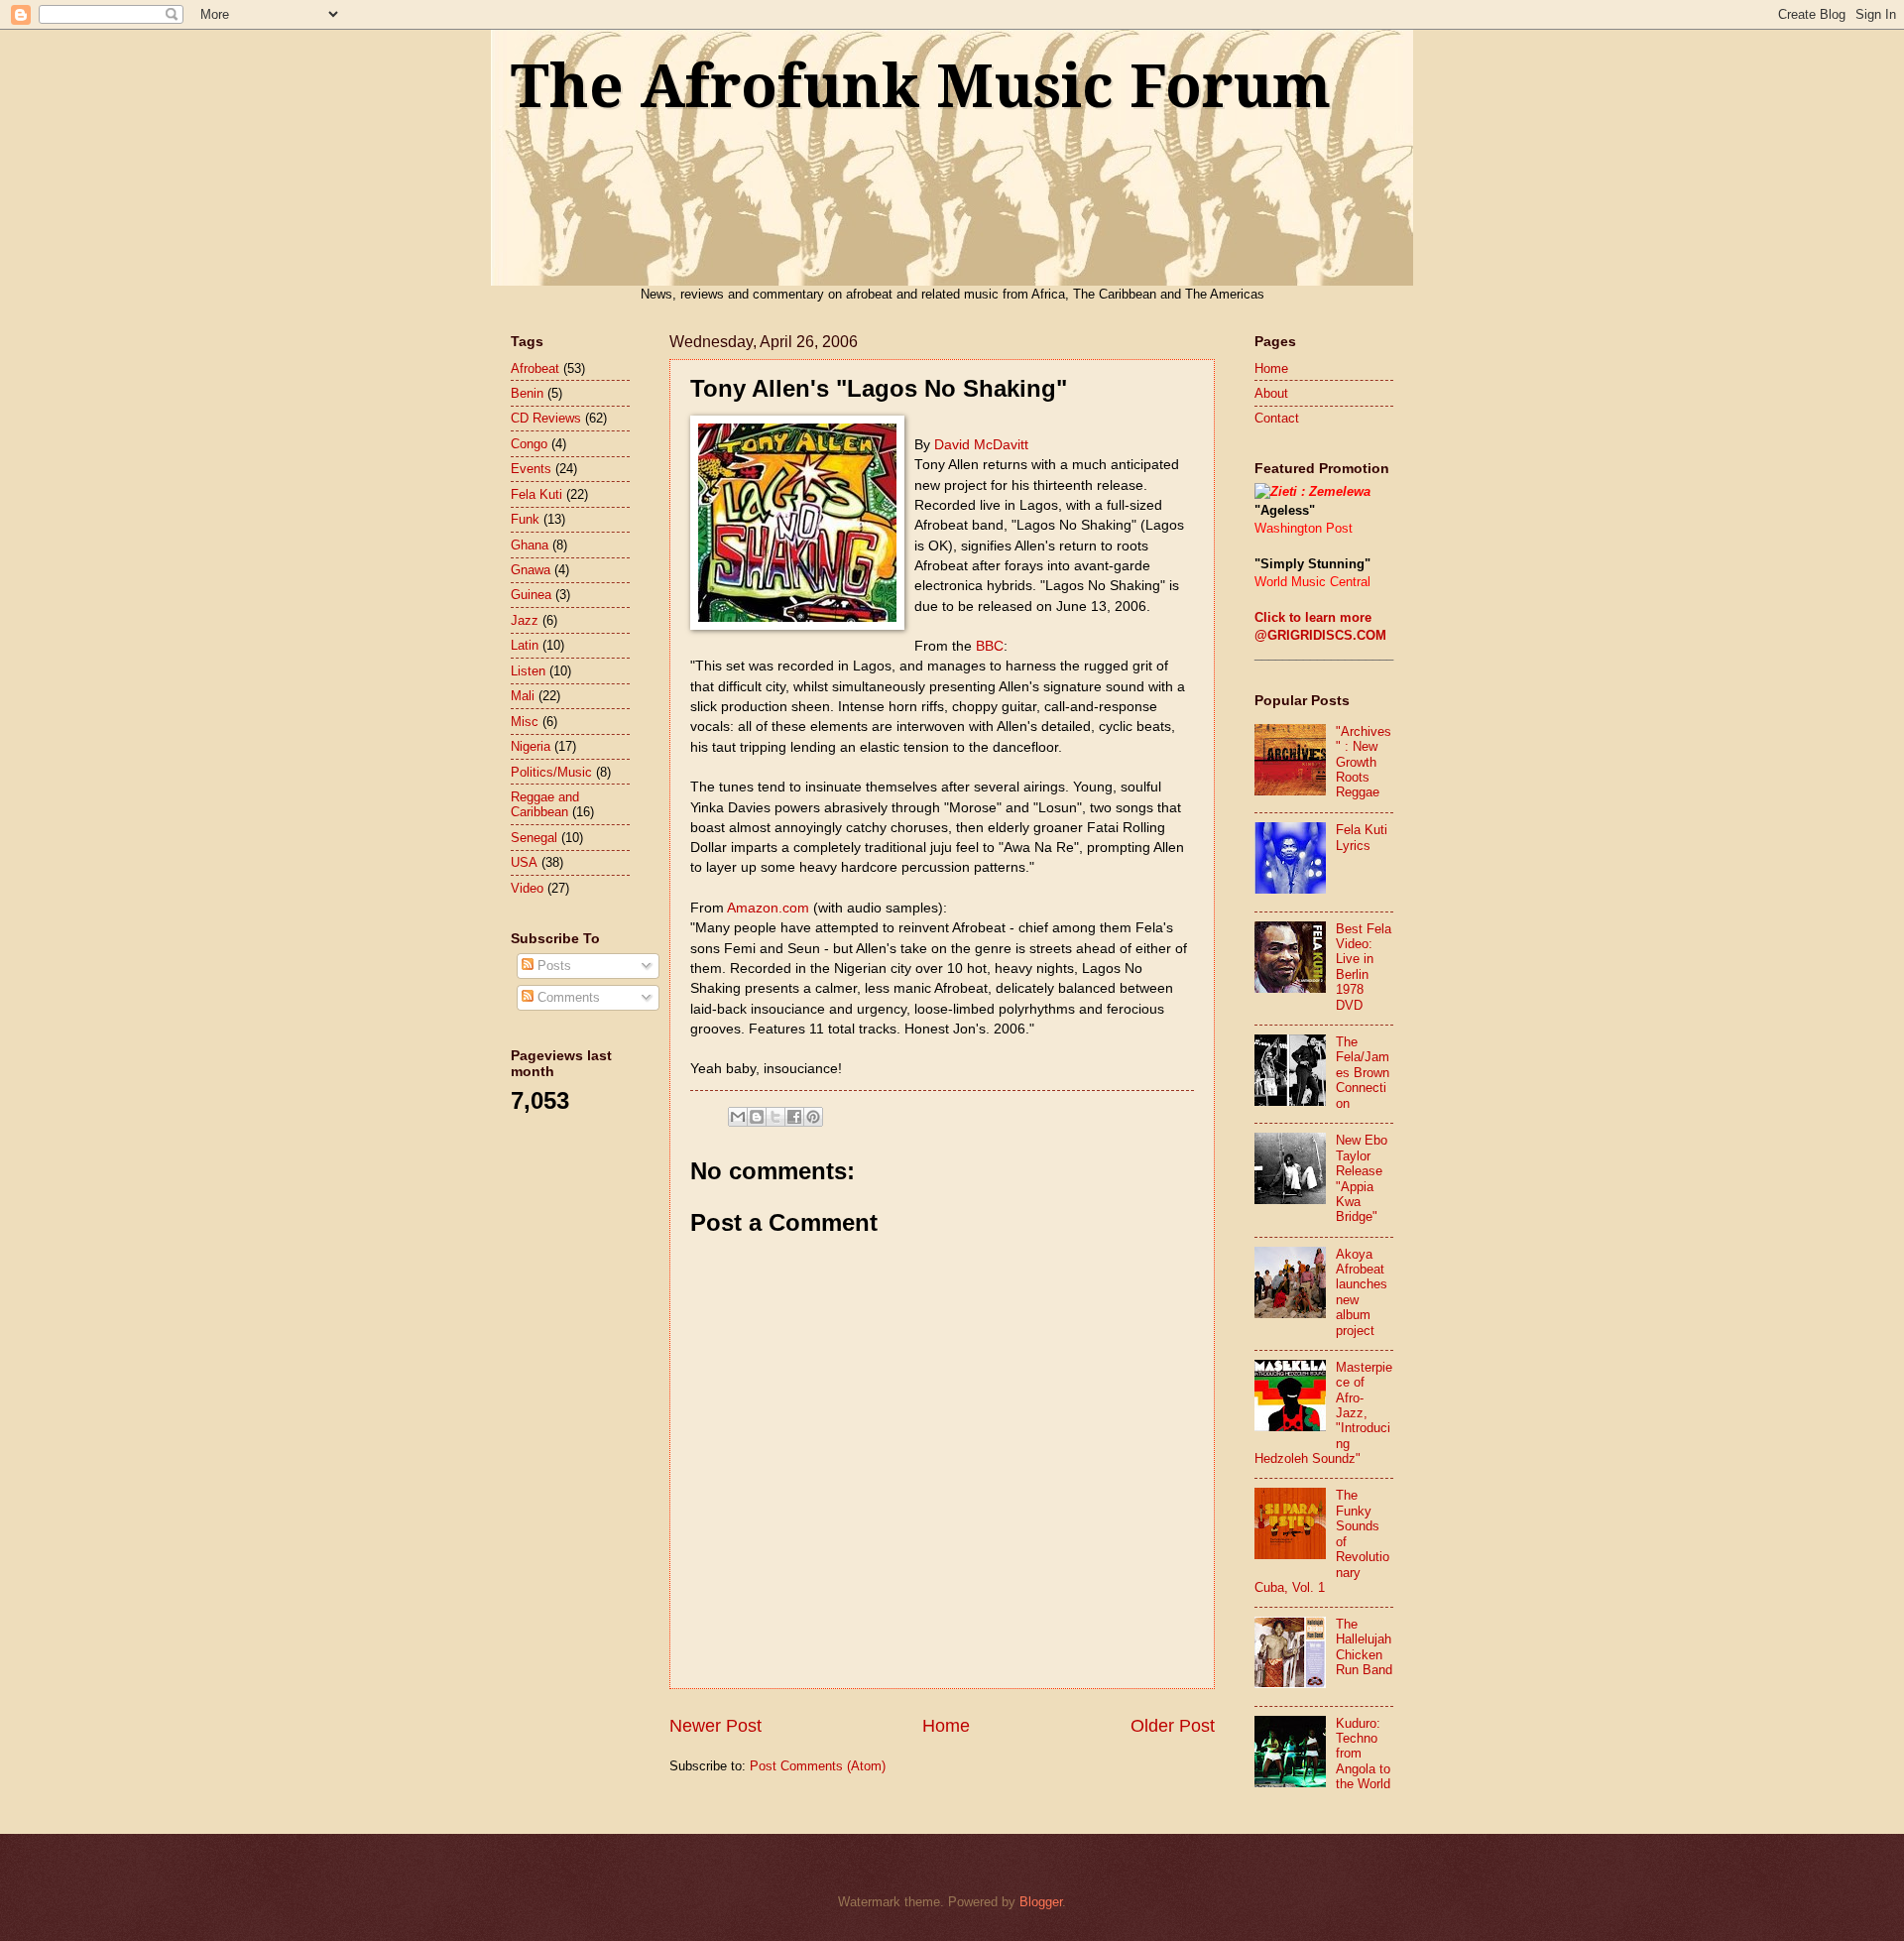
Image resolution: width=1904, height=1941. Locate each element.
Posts (552, 966)
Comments (567, 997)
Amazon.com (770, 908)
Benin (527, 393)
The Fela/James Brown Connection (1363, 1073)
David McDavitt (981, 445)
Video (527, 888)
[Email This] (738, 1117)
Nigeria (531, 746)
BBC (990, 646)
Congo (529, 444)
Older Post (1173, 1726)
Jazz (525, 620)
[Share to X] (775, 1117)
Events (531, 469)
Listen (528, 671)
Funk (525, 519)
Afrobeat (535, 368)
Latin (525, 645)
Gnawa (531, 570)
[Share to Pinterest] (813, 1117)
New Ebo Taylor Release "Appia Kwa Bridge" (1362, 1178)
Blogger (1041, 1902)
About (1271, 393)
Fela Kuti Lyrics (1362, 837)
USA (524, 862)
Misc (525, 722)
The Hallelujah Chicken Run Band (1364, 1647)
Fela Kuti (536, 494)
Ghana (530, 545)
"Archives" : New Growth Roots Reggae (1364, 762)
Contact (1277, 418)
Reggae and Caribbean (545, 804)
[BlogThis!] (757, 1117)
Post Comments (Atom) (818, 1766)
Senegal (534, 838)
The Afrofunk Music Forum (921, 86)
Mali (523, 696)
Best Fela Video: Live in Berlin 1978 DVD (1364, 967)
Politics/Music (551, 772)
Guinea (531, 595)
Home (946, 1726)
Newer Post (715, 1726)
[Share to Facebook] (794, 1117)
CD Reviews (546, 418)
